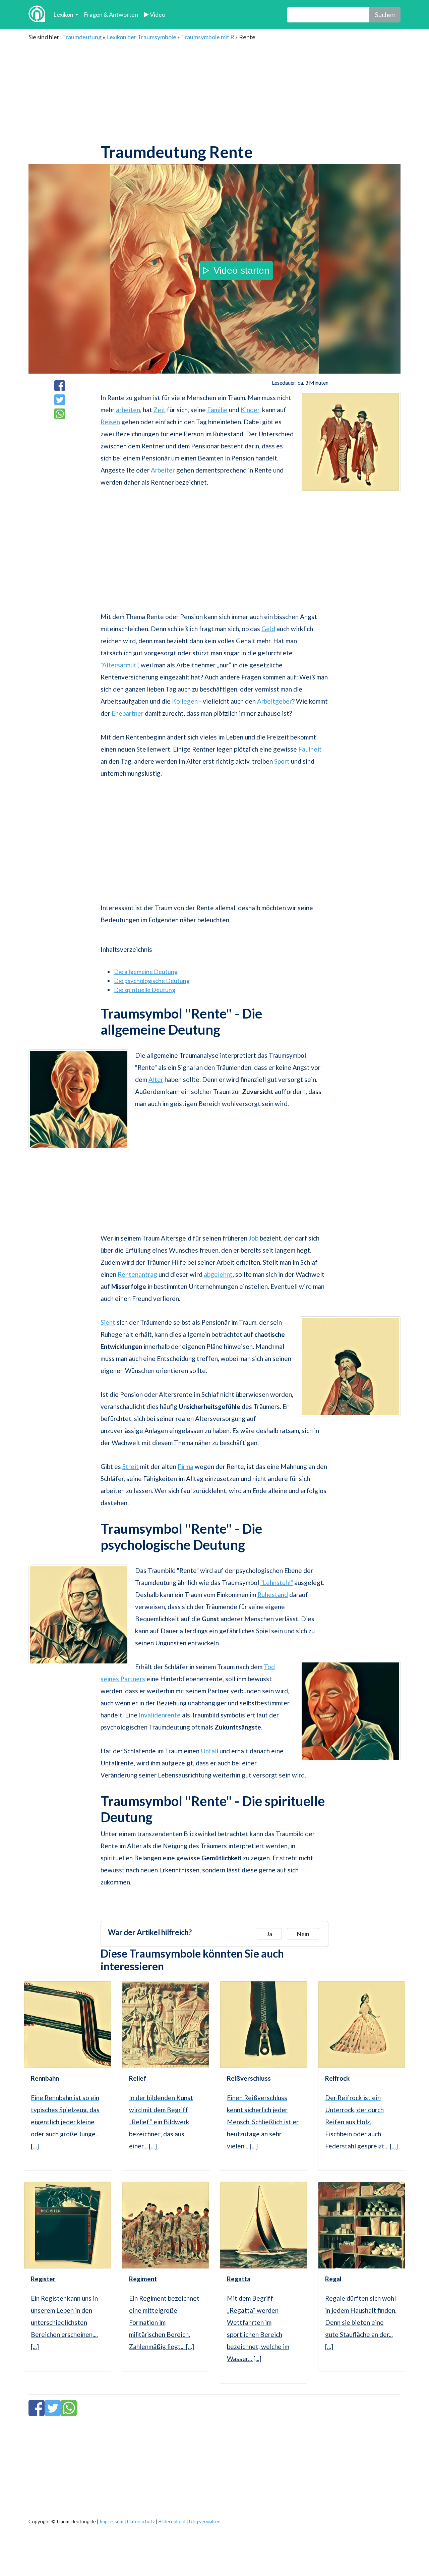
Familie (217, 410)
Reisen (110, 422)
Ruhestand (273, 1595)
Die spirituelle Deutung (145, 990)
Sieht (108, 1322)
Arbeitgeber (274, 701)
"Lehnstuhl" (277, 1582)
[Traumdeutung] (37, 15)
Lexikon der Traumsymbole (141, 37)
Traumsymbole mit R (208, 37)
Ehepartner (128, 713)
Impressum (111, 2522)
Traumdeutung (82, 37)
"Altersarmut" (119, 665)
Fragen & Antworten (111, 14)
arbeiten (128, 410)
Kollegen (185, 701)
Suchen (385, 15)
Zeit (160, 410)
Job (254, 1238)
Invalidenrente (160, 1715)
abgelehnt (218, 1274)
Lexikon (63, 14)
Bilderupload (172, 2522)
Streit (131, 1466)
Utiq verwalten (205, 2522)
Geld (268, 629)
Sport (282, 761)
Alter (156, 1079)
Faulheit (310, 749)
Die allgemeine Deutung (146, 972)
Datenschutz (141, 2522)
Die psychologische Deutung (152, 981)
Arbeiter (163, 470)
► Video (154, 14)
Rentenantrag (137, 1274)
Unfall (209, 1751)
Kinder (250, 410)
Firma (186, 1466)
